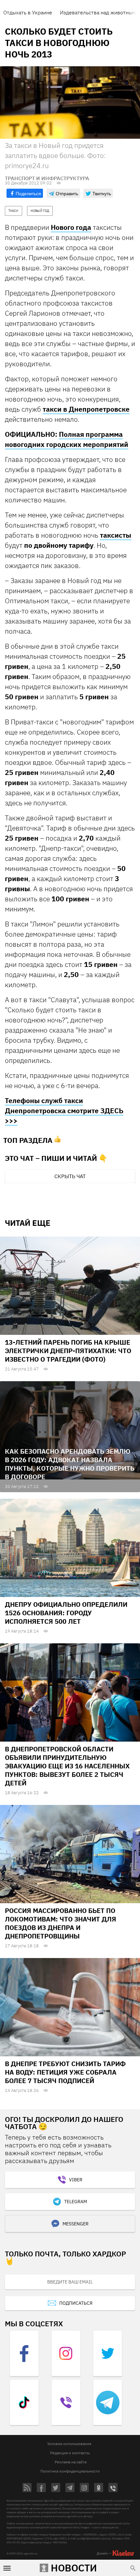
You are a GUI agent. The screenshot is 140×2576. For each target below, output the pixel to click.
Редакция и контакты (70, 2453)
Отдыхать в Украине (28, 12)
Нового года (71, 227)
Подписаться (76, 2303)
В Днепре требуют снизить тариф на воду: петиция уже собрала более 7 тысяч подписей (65, 2072)
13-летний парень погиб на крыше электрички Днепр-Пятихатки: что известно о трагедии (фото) (68, 1351)
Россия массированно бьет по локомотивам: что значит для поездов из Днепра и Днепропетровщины (61, 1923)
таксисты (116, 535)
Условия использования (69, 2444)
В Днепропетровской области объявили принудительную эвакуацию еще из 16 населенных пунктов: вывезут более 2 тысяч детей (67, 1766)
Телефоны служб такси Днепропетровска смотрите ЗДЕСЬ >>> (64, 1111)
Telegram (76, 2202)
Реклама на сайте (71, 2462)
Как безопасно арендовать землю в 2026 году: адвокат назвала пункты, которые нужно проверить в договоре (70, 1464)
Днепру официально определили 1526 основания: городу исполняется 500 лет (66, 1613)
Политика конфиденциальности (70, 2471)
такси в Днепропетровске (86, 409)
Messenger (76, 2224)
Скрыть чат (70, 1176)
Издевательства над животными (99, 12)
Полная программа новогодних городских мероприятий (67, 439)
